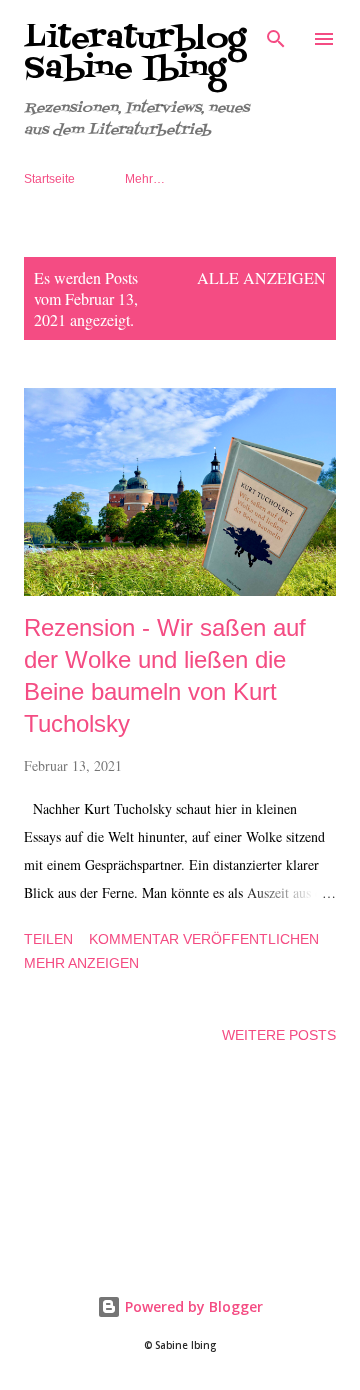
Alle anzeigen (261, 277)
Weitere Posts (279, 1035)
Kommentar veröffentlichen (204, 939)
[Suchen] (276, 36)
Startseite (49, 179)
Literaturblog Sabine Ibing (135, 54)
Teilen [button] (48, 939)
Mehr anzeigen (81, 963)
